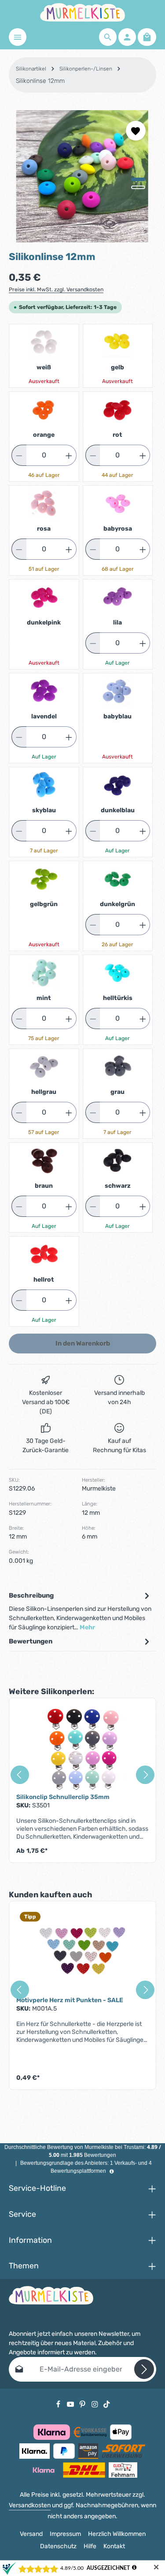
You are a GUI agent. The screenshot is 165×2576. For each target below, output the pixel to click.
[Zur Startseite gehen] (82, 12)
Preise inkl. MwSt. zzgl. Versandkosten (56, 290)
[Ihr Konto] (127, 37)
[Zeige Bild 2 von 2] (138, 187)
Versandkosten (30, 2505)
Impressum (65, 2534)
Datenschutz (58, 2546)
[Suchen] (108, 37)
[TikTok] (107, 2404)
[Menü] (18, 37)
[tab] (80, 1611)
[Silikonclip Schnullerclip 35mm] (82, 1749)
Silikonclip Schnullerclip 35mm (63, 1797)
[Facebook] (59, 2404)
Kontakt (114, 2546)
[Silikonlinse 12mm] (82, 176)
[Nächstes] (143, 229)
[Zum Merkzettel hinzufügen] (136, 131)
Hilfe (90, 2546)
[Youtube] (71, 2404)
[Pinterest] (83, 2404)
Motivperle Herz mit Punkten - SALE (70, 2000)
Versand (31, 2534)
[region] (82, 176)
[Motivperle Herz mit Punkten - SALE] (82, 1952)
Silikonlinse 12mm (40, 81)
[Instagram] (95, 2404)
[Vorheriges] (122, 229)
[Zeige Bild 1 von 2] (138, 179)
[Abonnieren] (144, 2369)
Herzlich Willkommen (117, 2534)
